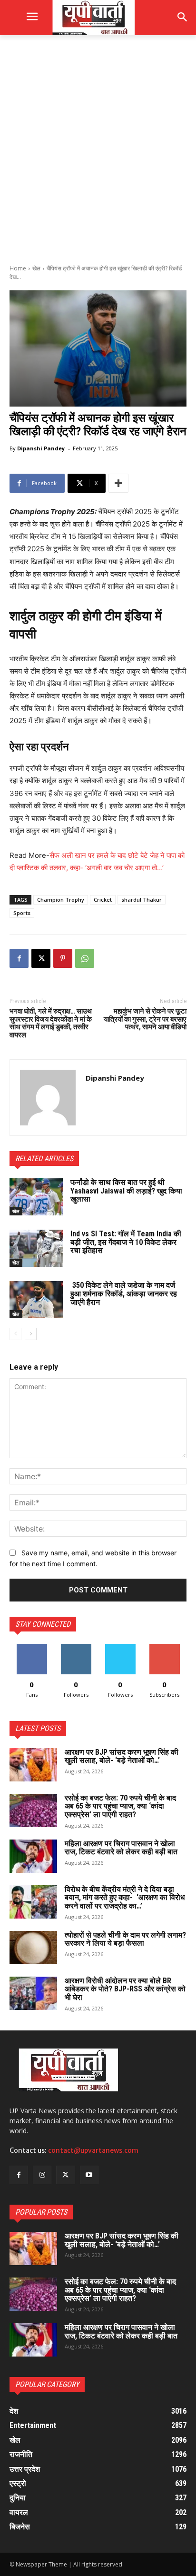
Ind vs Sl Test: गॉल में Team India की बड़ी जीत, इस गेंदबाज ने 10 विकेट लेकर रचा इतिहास (126, 1242)
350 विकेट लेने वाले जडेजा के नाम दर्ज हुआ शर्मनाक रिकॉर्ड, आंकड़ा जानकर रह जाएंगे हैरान (124, 1293)
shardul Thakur (142, 900)
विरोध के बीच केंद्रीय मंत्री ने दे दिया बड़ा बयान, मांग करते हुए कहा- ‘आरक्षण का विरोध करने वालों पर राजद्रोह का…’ (125, 1898)
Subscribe (165, 1647)
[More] (118, 483)
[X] (41, 958)
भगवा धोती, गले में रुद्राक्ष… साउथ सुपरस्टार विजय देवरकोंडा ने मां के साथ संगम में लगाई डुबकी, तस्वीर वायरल (51, 1023)
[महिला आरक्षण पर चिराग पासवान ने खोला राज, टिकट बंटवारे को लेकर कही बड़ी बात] (33, 1856)
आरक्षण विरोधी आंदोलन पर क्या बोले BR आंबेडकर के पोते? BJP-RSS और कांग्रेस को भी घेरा (125, 1989)
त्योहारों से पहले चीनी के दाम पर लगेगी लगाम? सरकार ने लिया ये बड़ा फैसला (125, 1939)
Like (32, 1647)
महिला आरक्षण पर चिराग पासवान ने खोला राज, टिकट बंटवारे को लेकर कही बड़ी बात (121, 1848)
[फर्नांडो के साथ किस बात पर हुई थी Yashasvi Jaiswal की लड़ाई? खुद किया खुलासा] (36, 1197)
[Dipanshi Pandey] (48, 1098)
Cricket (103, 900)
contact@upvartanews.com (93, 2150)
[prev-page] (15, 1334)
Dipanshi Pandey (41, 448)
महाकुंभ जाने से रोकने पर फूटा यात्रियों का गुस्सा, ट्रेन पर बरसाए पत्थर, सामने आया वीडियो (145, 1019)
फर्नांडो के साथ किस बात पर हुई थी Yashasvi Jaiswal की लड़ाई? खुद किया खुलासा (126, 1191)
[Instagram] (42, 2175)
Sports (22, 913)
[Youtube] (89, 2175)
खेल (36, 268)
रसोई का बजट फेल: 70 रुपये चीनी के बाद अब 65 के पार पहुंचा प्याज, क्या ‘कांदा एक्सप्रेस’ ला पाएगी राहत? (120, 1806)
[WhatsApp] (85, 958)
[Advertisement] (98, 149)
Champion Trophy (61, 900)
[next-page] (31, 1334)
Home (18, 268)
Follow (76, 1647)
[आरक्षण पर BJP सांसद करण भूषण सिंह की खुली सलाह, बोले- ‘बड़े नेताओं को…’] (33, 1765)
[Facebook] (19, 958)
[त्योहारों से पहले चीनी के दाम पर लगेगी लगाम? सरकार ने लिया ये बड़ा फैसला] (33, 1948)
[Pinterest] (63, 958)
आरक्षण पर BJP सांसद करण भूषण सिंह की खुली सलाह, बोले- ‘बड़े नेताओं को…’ (122, 1756)
